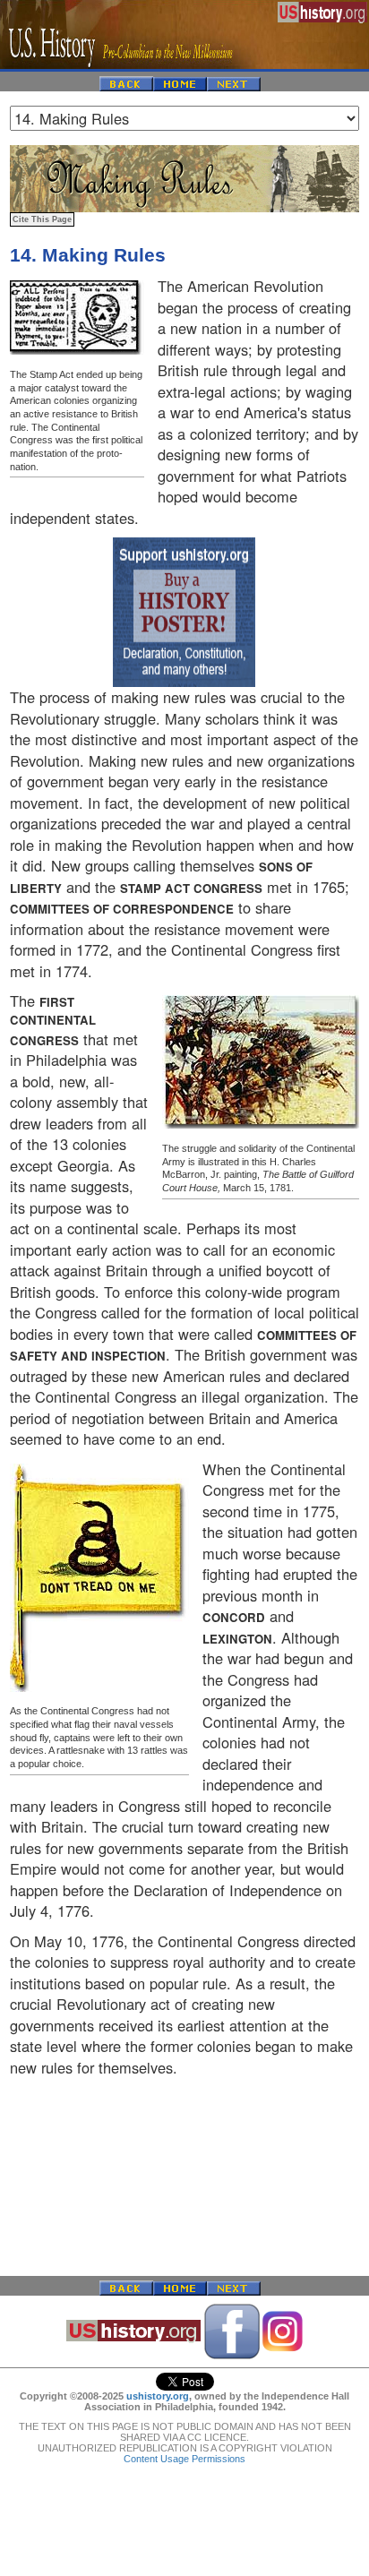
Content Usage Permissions (184, 2459)
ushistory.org (158, 2396)
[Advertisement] (184, 2177)
